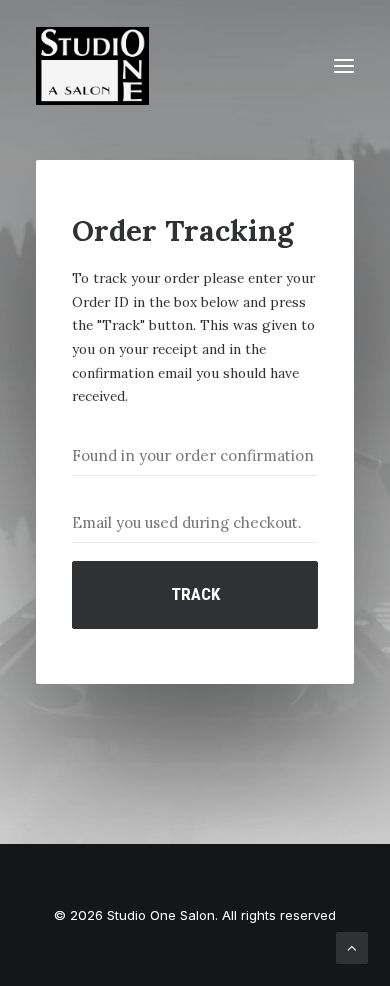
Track (195, 594)
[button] (344, 66)
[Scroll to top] (352, 946)
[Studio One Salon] (92, 66)
